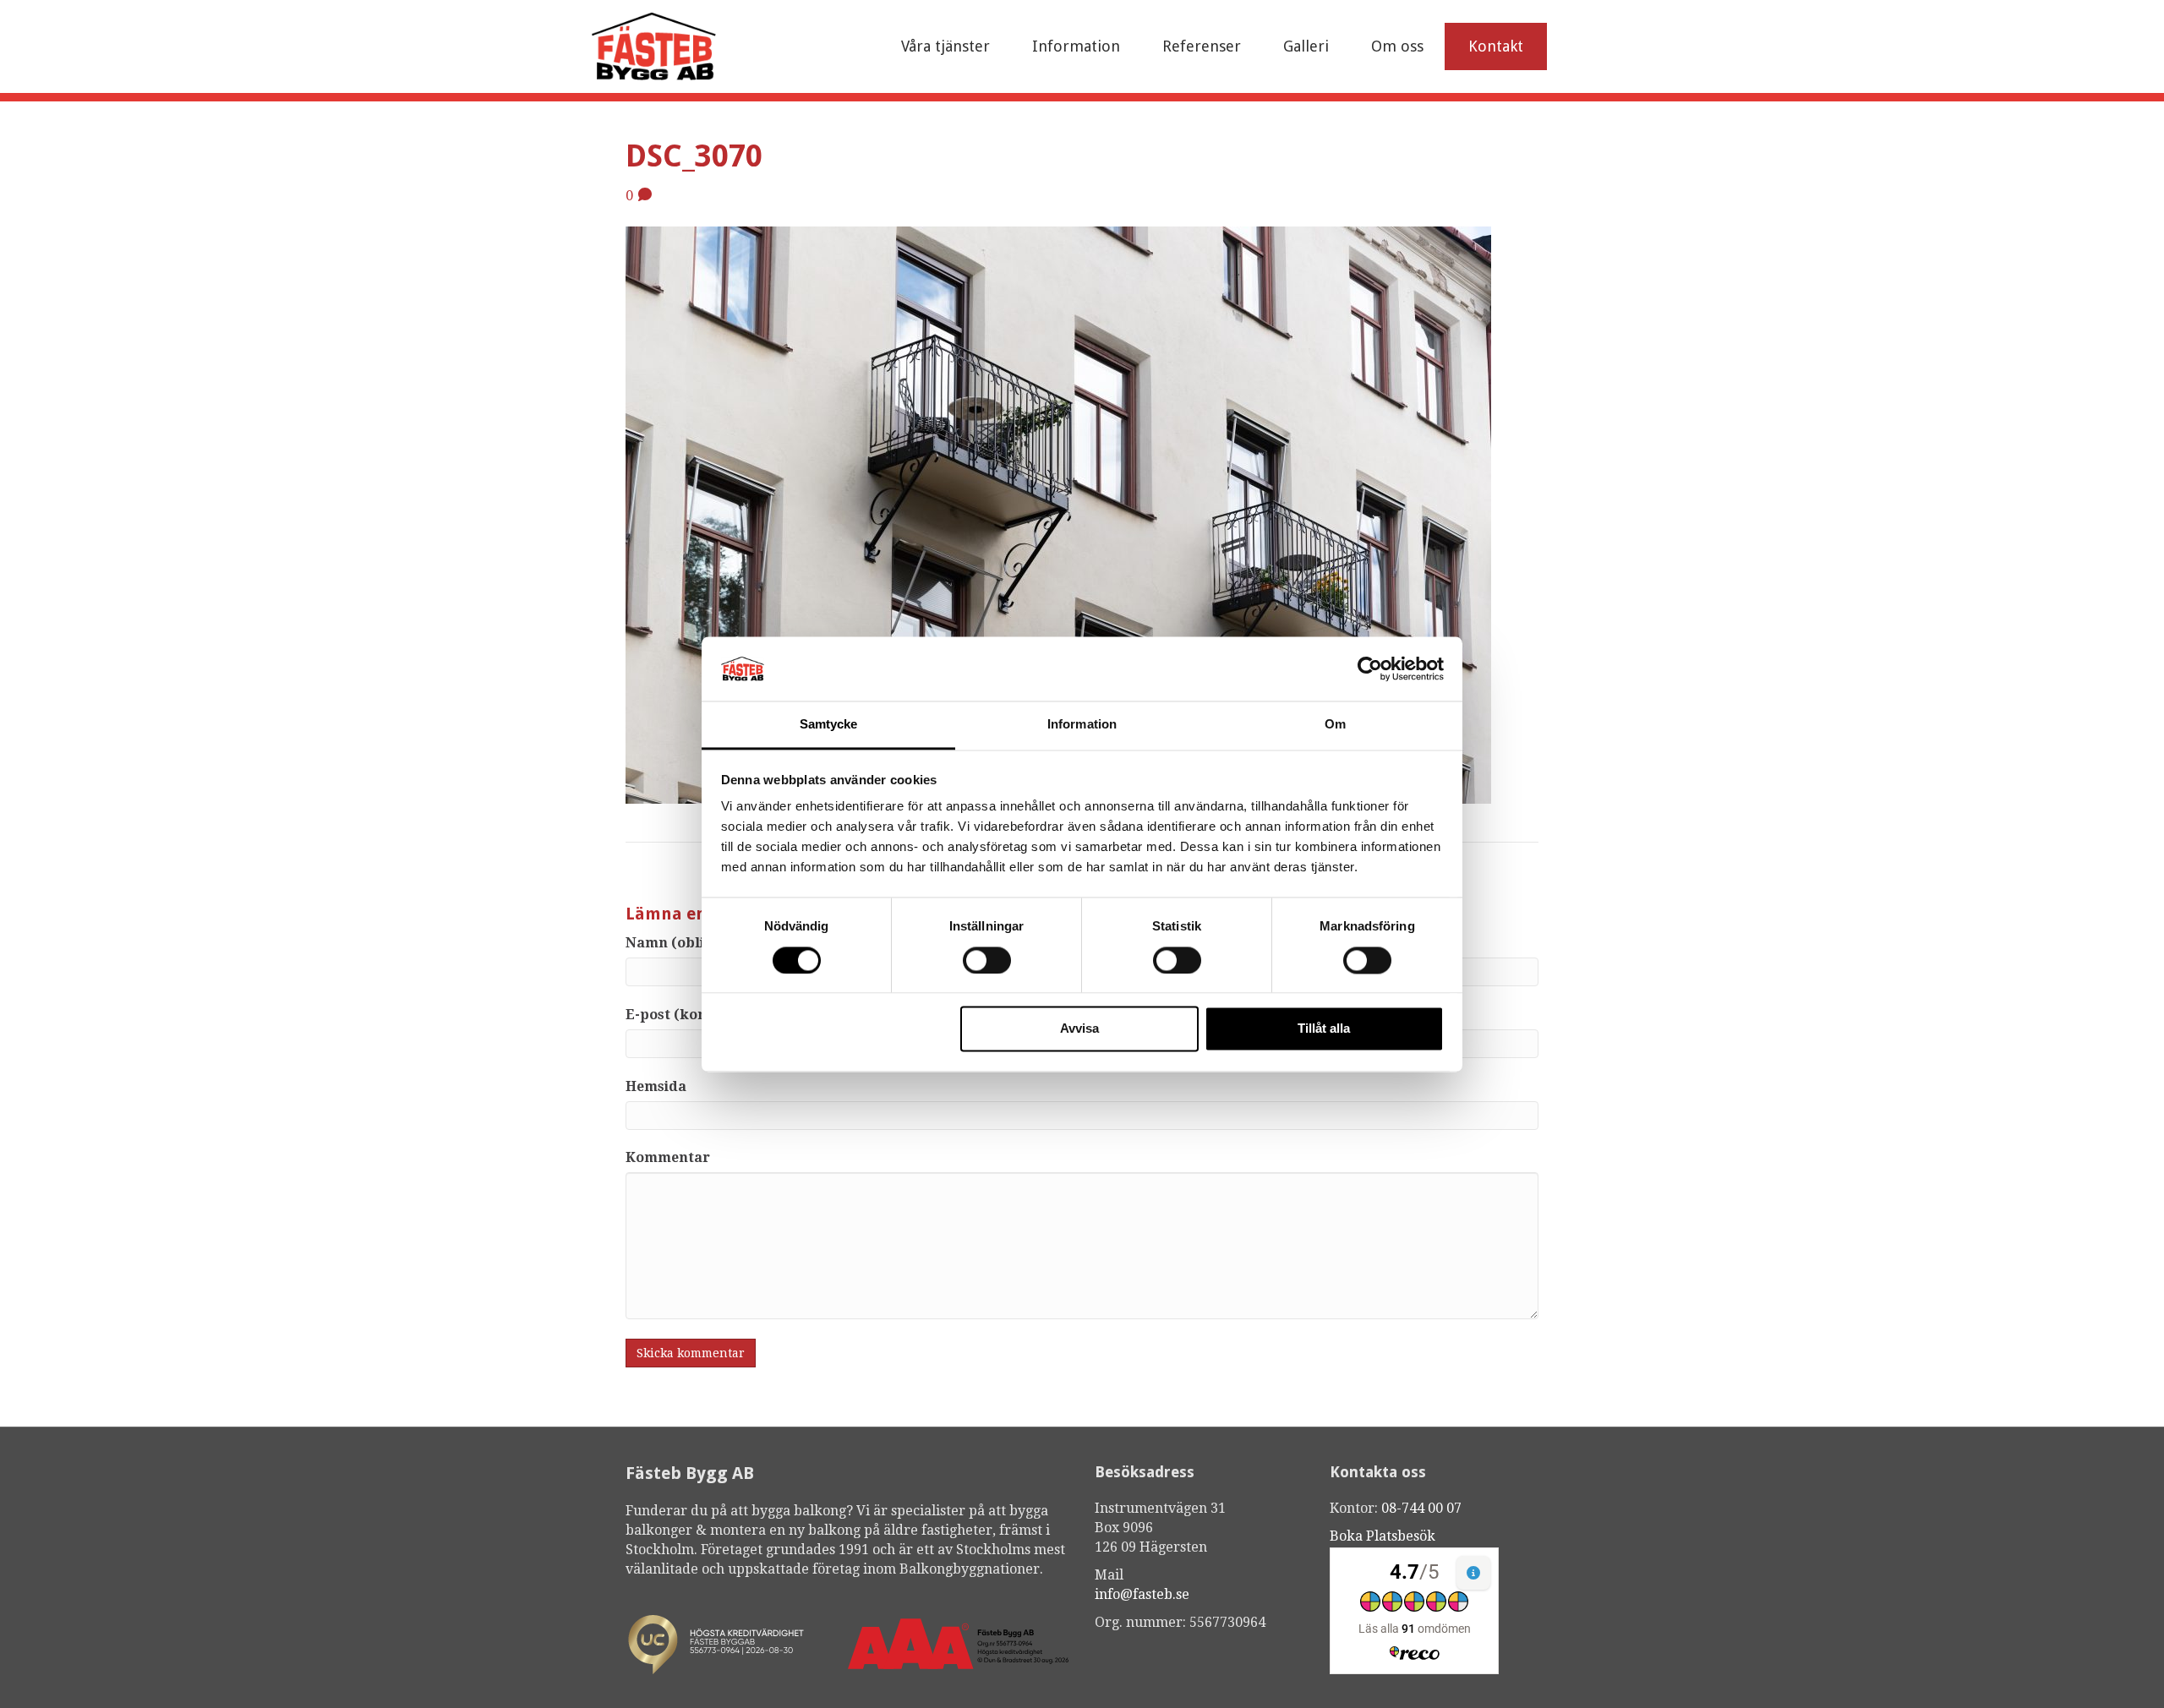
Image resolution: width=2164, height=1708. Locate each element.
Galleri (1306, 46)
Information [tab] (1082, 725)
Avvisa (1079, 1029)
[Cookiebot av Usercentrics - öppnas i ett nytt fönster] (1370, 668)
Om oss (1397, 46)
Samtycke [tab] (829, 725)
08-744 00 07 (1421, 1508)
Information (1076, 46)
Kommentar (668, 1157)
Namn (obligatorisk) (697, 943)
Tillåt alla (1324, 1029)
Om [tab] (1335, 725)
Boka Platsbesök (1383, 1536)
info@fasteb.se (1142, 1594)
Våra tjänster (945, 46)
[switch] (987, 960)
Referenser (1202, 46)
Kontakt (1496, 46)
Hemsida (656, 1086)
